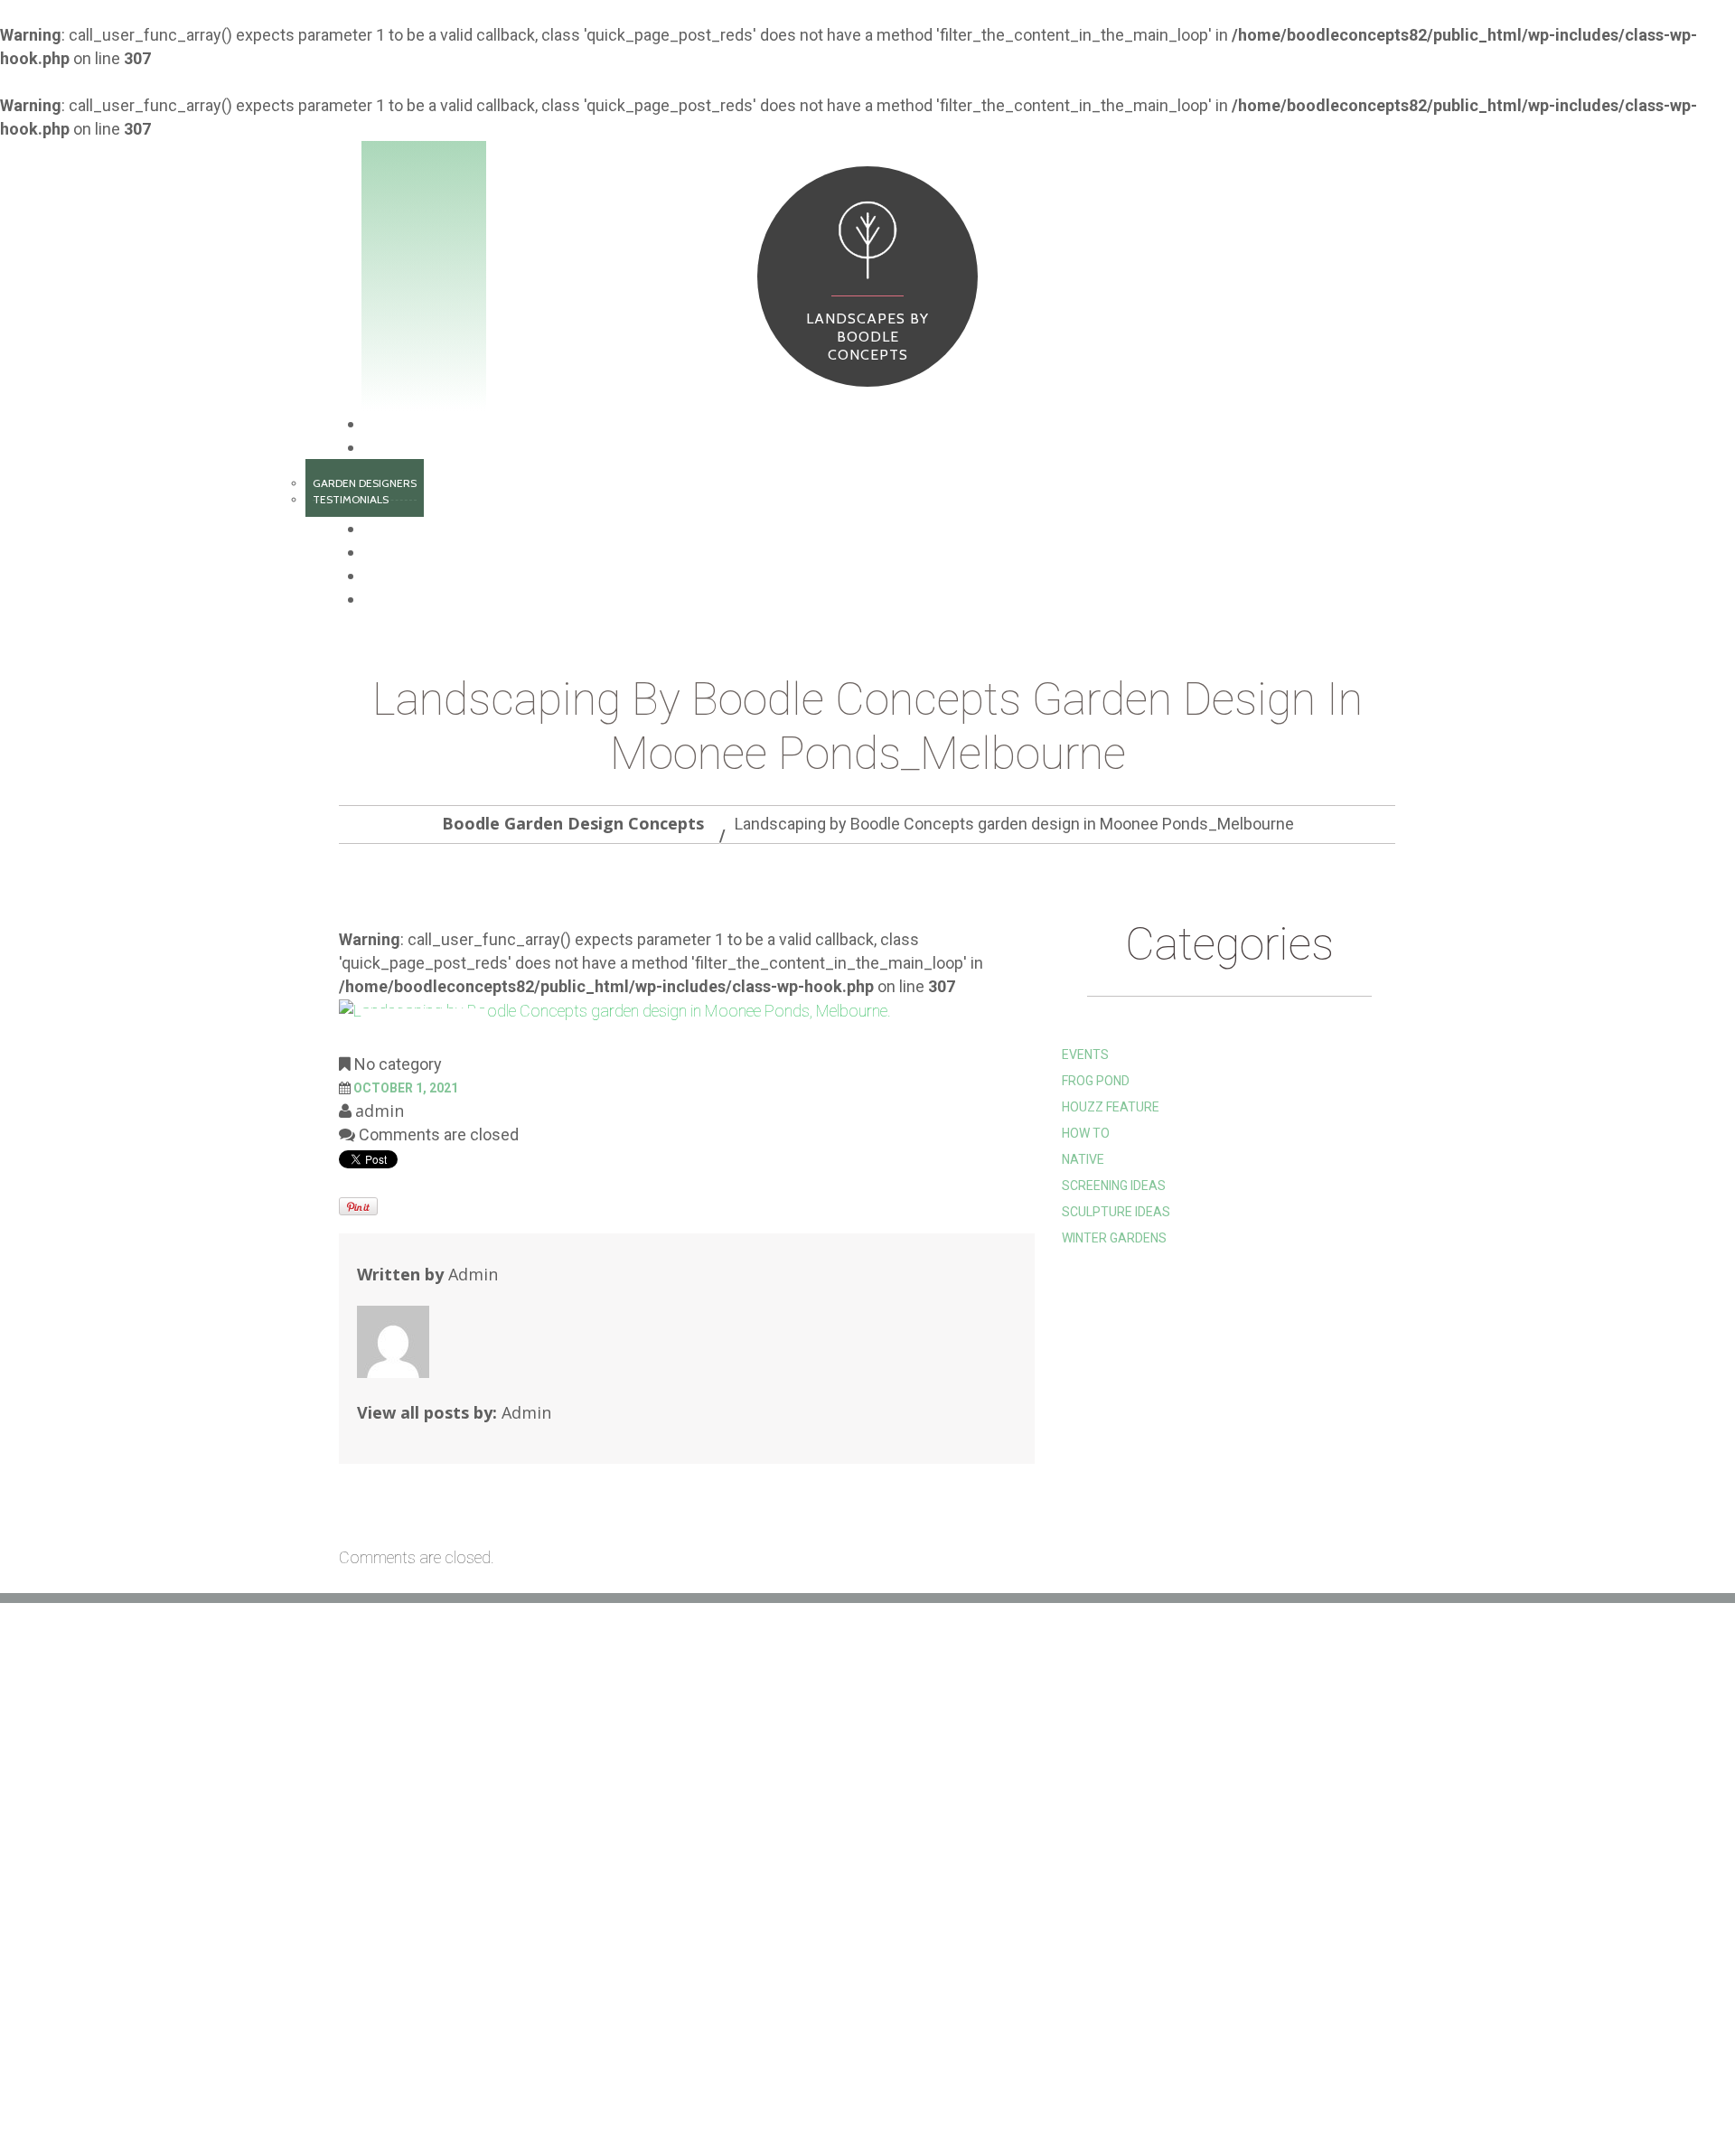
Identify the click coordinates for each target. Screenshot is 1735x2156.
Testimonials (351, 499)
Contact (669, 2072)
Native (1083, 1159)
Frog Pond (1096, 1081)
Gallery (439, 2072)
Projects (393, 552)
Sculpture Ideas (1116, 1212)
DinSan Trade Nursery (774, 1894)
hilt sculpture (749, 1813)
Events (1085, 1055)
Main (382, 424)
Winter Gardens (1114, 1238)
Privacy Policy (749, 1948)
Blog (380, 576)
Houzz (721, 1840)
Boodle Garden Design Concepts (573, 823)
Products (396, 529)
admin (380, 1111)
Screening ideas (1114, 1186)
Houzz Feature (1111, 1107)
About (385, 447)
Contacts (397, 599)
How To (1086, 1133)
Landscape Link (750, 1867)
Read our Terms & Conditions (796, 1921)
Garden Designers (365, 483)
